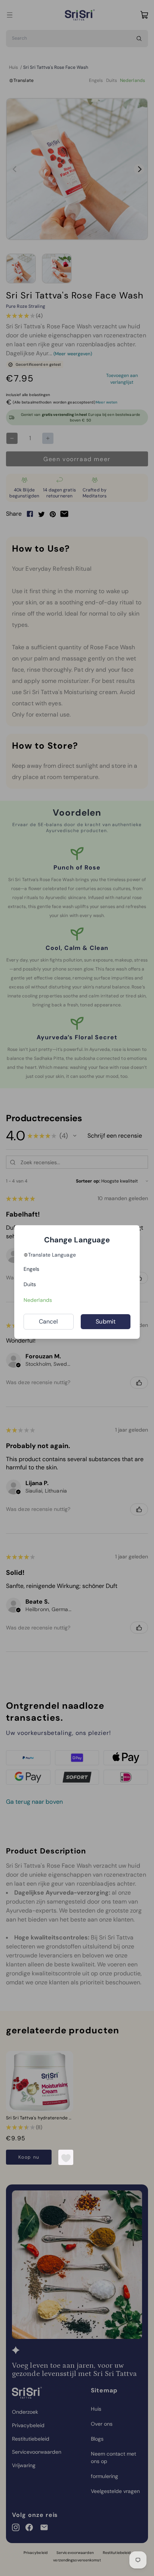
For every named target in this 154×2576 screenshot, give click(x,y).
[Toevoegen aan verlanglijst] (66, 2158)
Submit (106, 1321)
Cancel (49, 1321)
